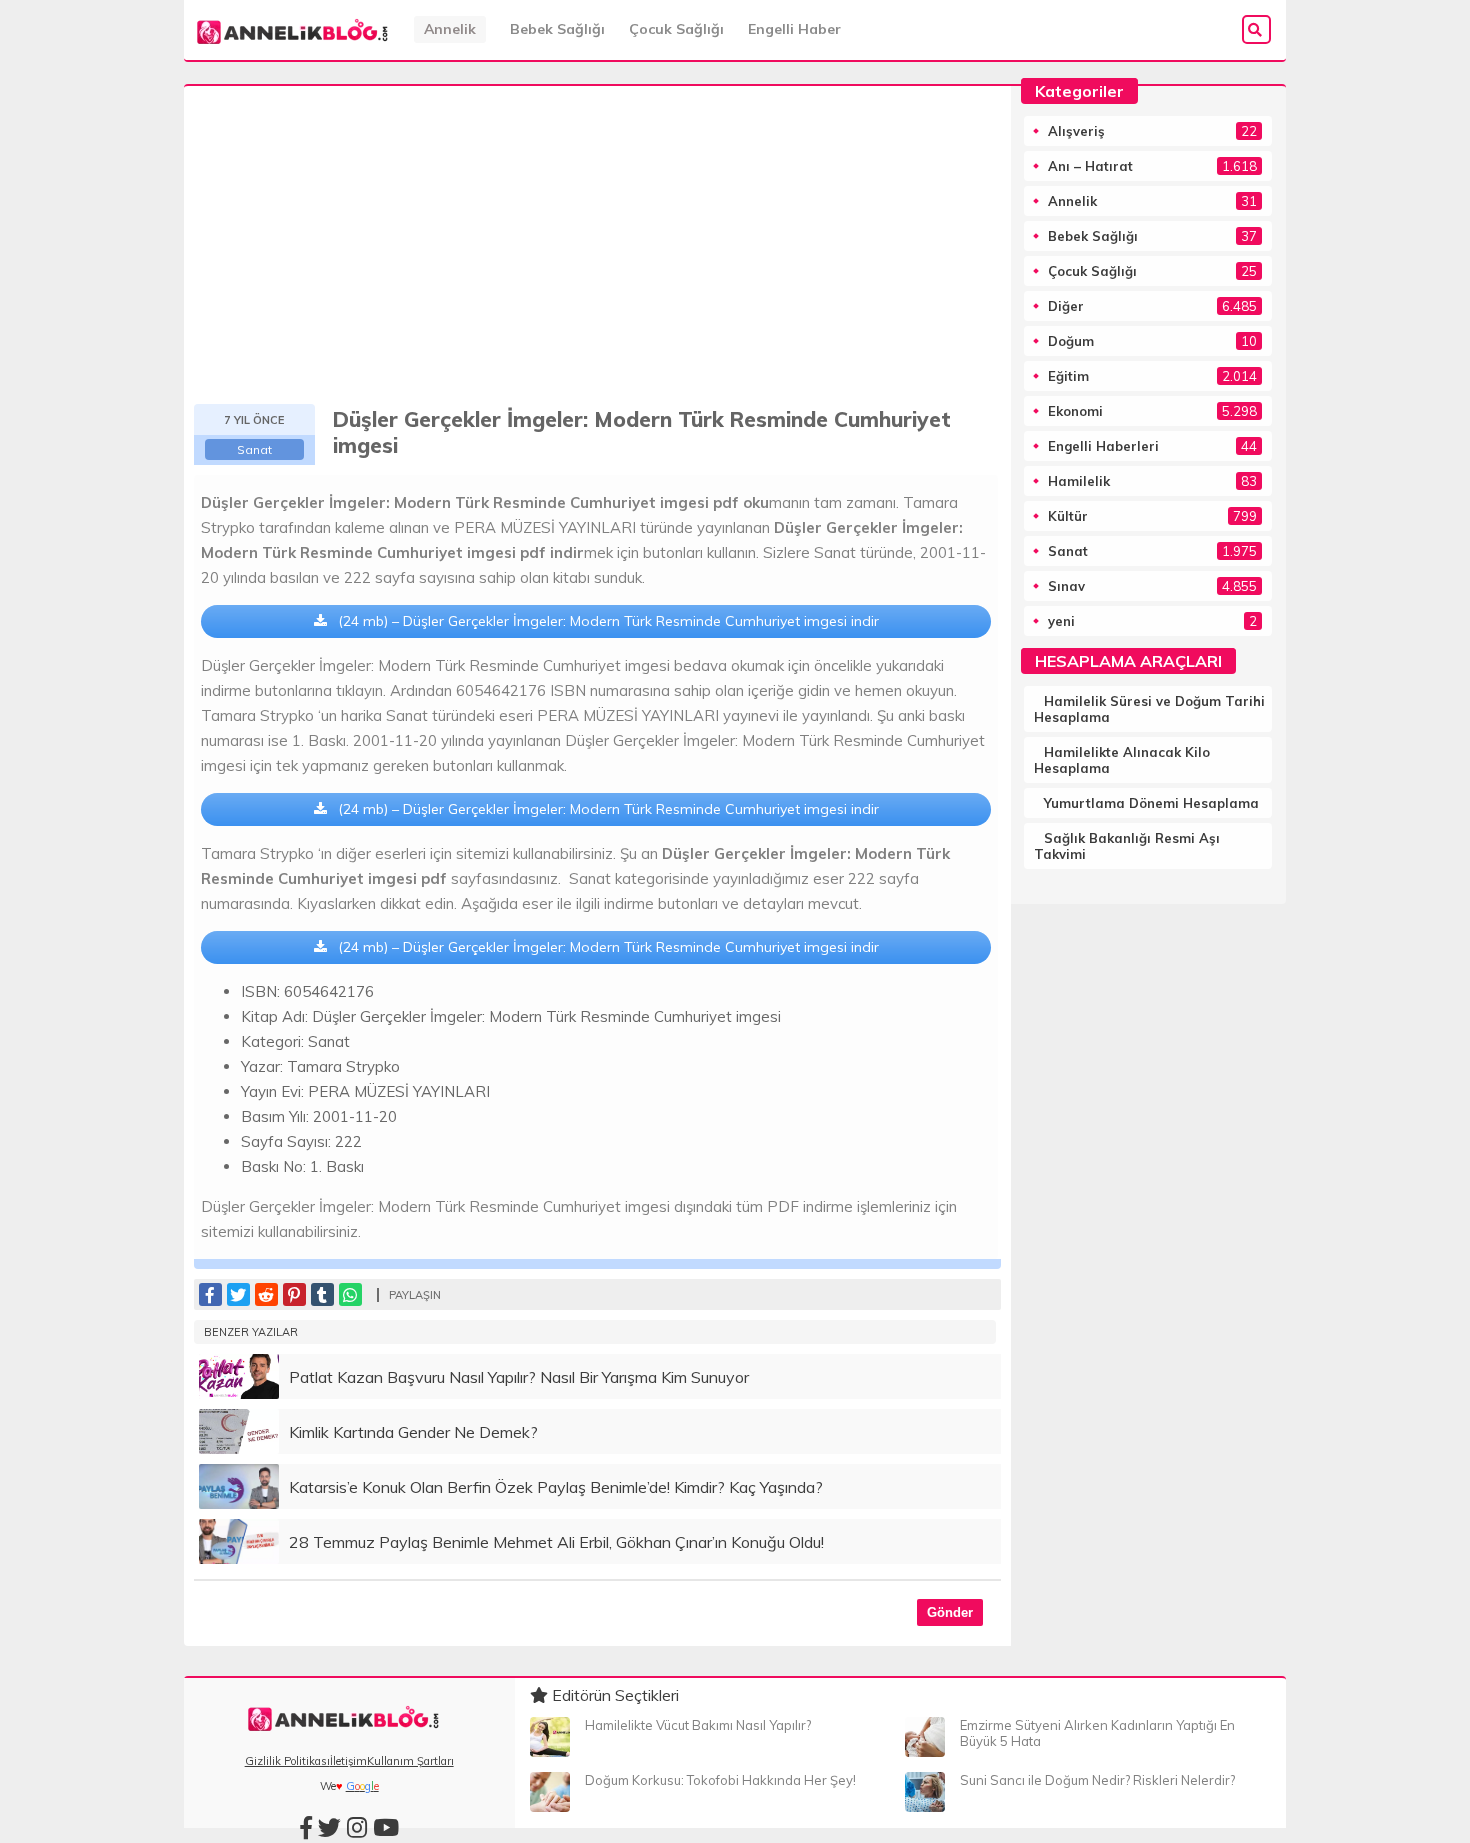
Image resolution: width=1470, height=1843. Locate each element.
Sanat (254, 449)
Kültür (1068, 516)
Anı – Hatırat (1090, 166)
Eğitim (1068, 376)
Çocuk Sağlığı (676, 29)
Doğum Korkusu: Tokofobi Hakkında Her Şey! (720, 1780)
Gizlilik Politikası (287, 1761)
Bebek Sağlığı (557, 29)
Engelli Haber (794, 29)
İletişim (348, 1761)
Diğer (1066, 306)
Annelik (450, 29)
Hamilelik (1079, 481)
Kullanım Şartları (410, 1761)
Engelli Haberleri (1103, 446)
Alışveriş (1076, 131)
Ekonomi (1075, 411)
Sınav (1066, 586)
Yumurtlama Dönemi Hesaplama (1151, 803)
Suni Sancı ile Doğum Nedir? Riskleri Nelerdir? (1097, 1780)
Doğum (1071, 341)
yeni (1061, 621)
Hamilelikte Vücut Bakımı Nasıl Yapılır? (698, 1725)
